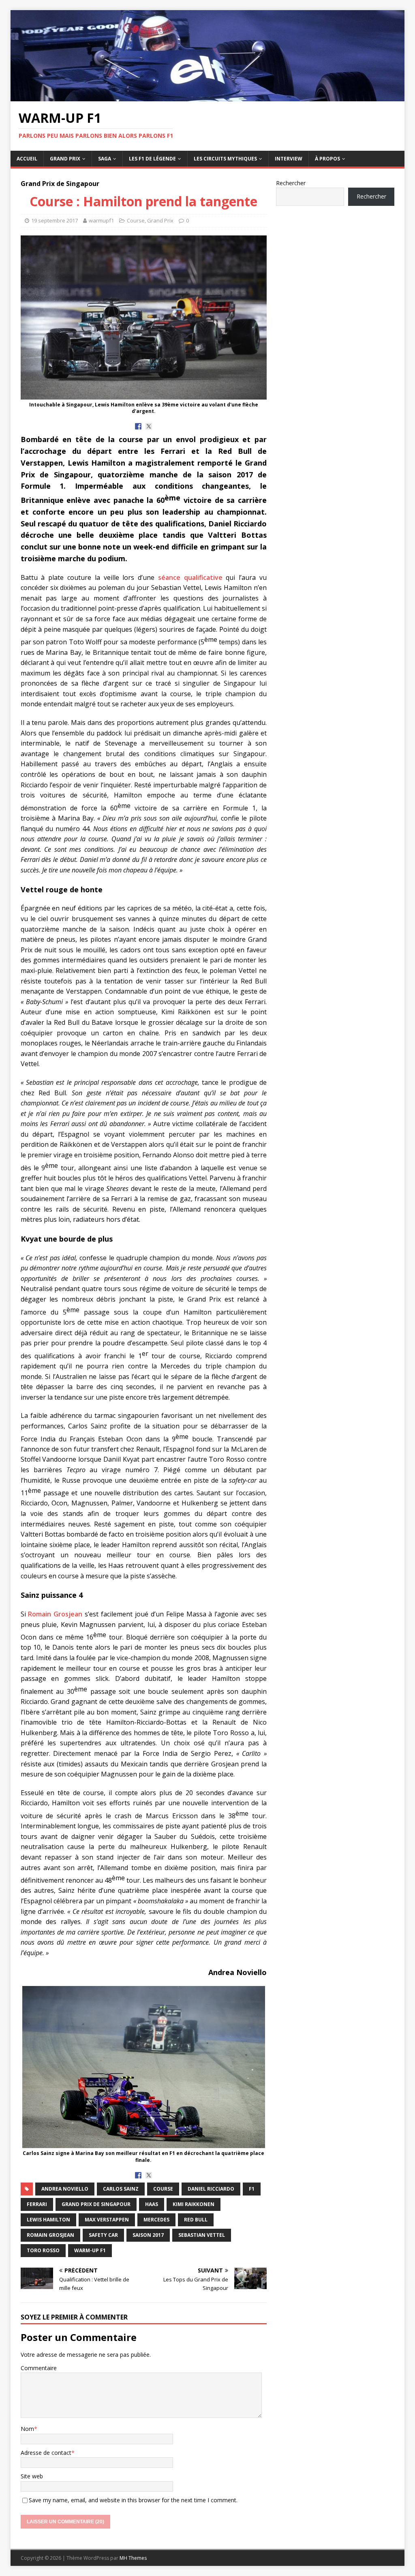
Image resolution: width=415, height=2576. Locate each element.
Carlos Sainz (121, 2189)
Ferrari (37, 2204)
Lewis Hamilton (48, 2220)
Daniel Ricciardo (211, 2189)
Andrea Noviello (65, 2189)
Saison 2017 (148, 2235)
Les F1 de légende (152, 159)
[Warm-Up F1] (208, 97)
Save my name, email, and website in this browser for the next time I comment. (133, 2500)
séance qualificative (190, 577)
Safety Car (103, 2235)
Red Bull (196, 2220)
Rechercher (291, 183)
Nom (27, 2429)
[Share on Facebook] (138, 426)
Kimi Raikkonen (194, 2204)
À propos (327, 159)
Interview (289, 159)
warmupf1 (101, 220)
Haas (152, 2204)
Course (136, 220)
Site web (32, 2476)
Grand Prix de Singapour (96, 2204)
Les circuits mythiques (225, 159)
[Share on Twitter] (149, 426)
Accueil (27, 159)
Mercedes (156, 2220)
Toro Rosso (43, 2250)
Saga (105, 159)
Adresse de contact (46, 2453)
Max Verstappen (107, 2220)
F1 (252, 2189)
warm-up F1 (90, 2250)
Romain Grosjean (56, 1614)
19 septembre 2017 (55, 220)
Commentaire (39, 2368)
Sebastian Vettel (202, 2235)
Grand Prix (65, 159)
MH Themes (133, 2558)
